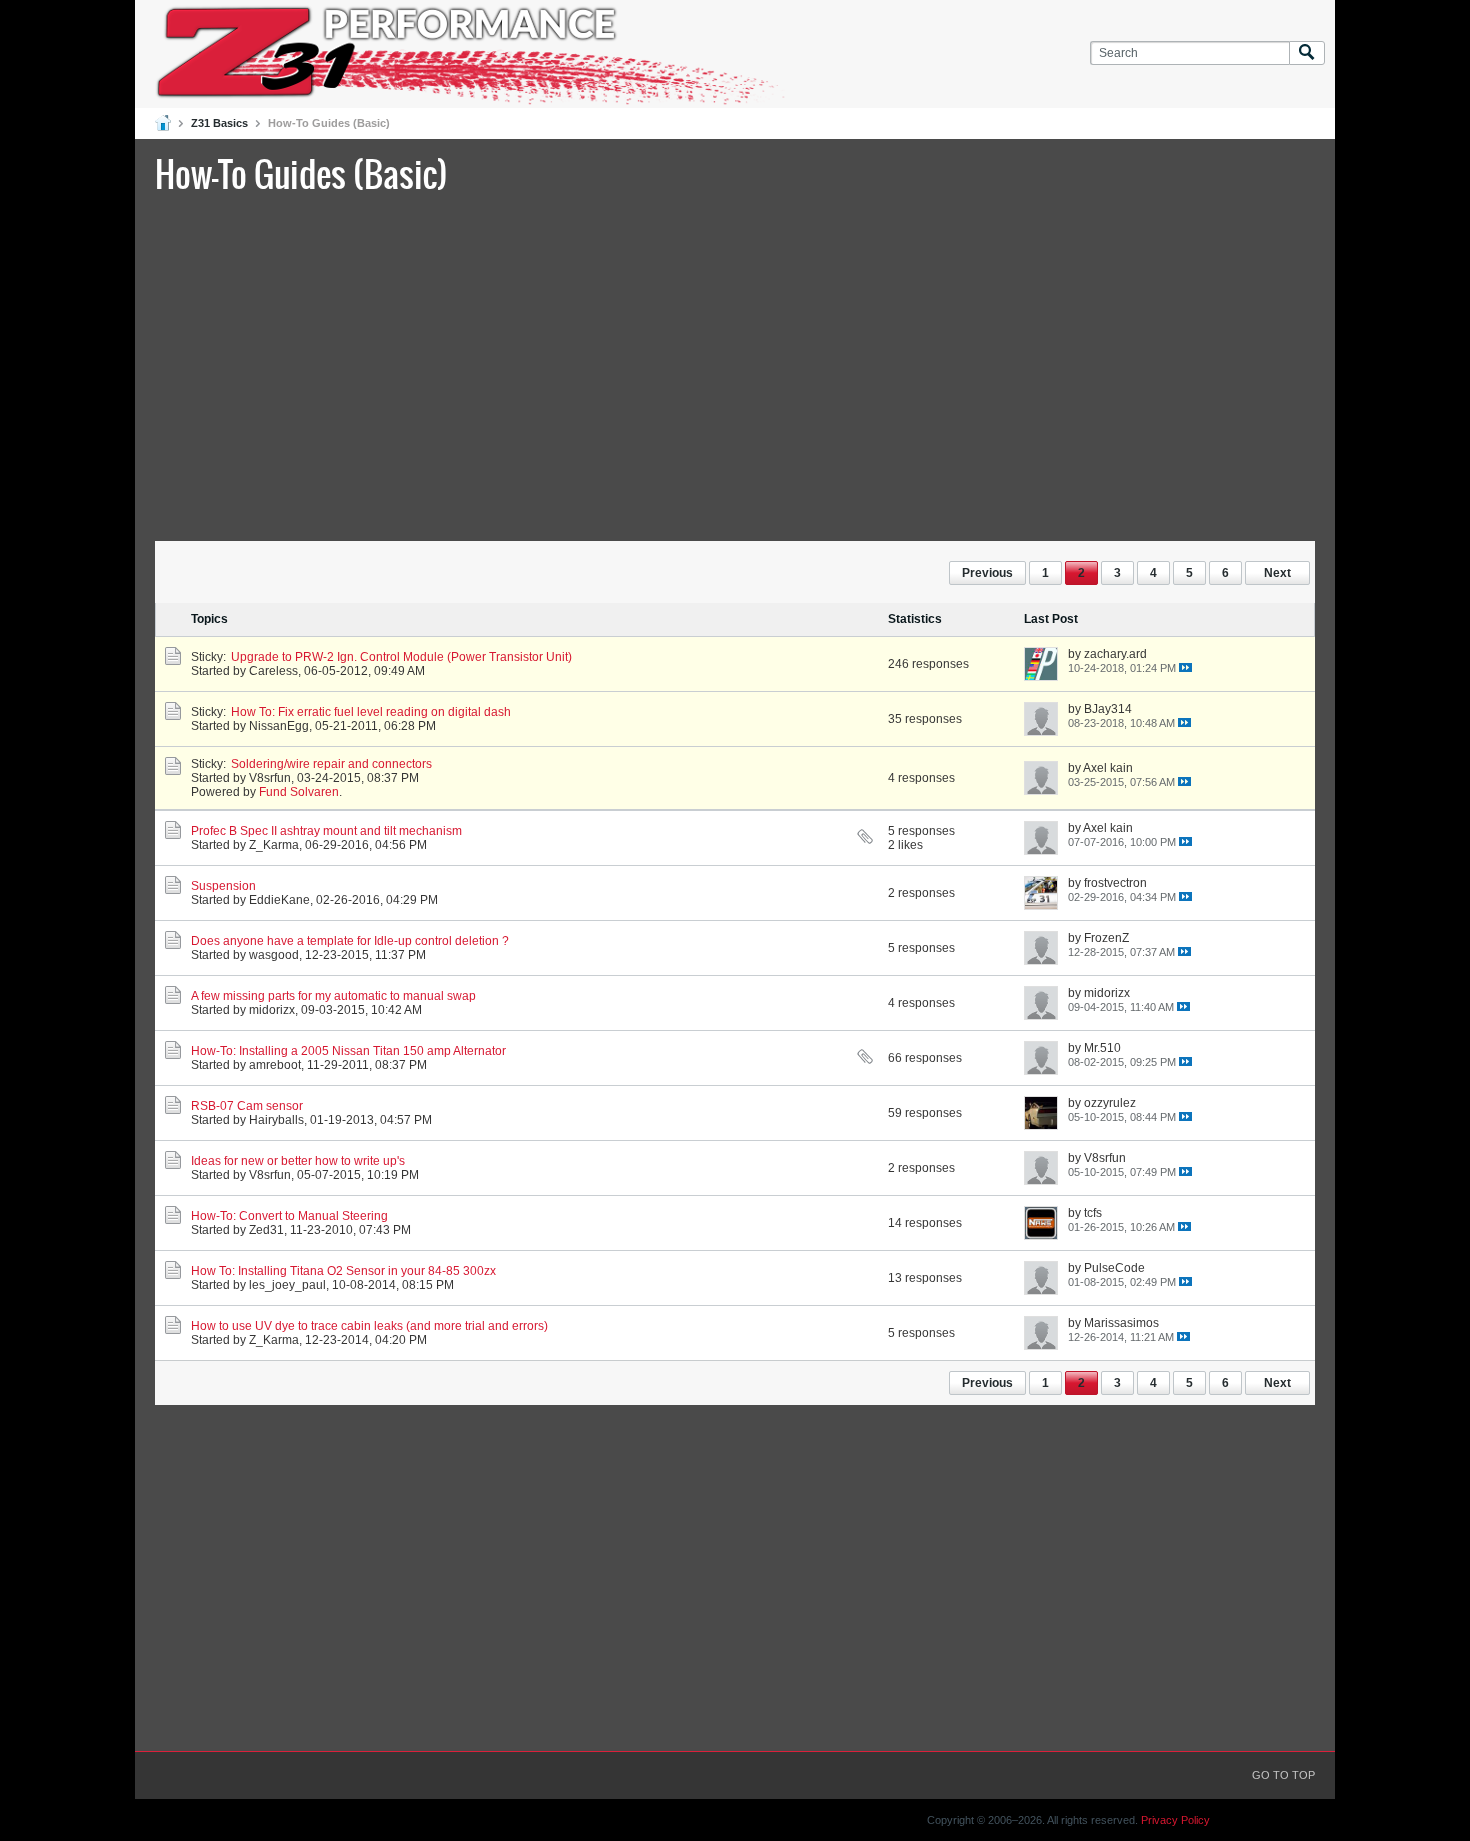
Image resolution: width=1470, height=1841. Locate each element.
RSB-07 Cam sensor (247, 1106)
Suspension (223, 886)
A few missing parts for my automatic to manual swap (333, 996)
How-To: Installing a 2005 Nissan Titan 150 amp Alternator (348, 1051)
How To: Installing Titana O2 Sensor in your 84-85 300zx (343, 1271)
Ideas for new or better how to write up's (298, 1161)
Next (1277, 573)
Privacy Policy (1175, 1820)
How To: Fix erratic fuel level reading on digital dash (371, 712)
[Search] (1307, 53)
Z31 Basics (219, 123)
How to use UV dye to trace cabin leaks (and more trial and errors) (369, 1326)
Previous (987, 573)
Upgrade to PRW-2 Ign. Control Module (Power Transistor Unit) (401, 657)
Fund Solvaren (299, 792)
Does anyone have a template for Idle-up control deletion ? (350, 941)
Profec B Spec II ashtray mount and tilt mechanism (326, 831)
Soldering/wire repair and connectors (331, 764)
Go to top (1283, 1775)
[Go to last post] (1185, 667)
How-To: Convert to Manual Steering (289, 1216)
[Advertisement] (735, 365)
